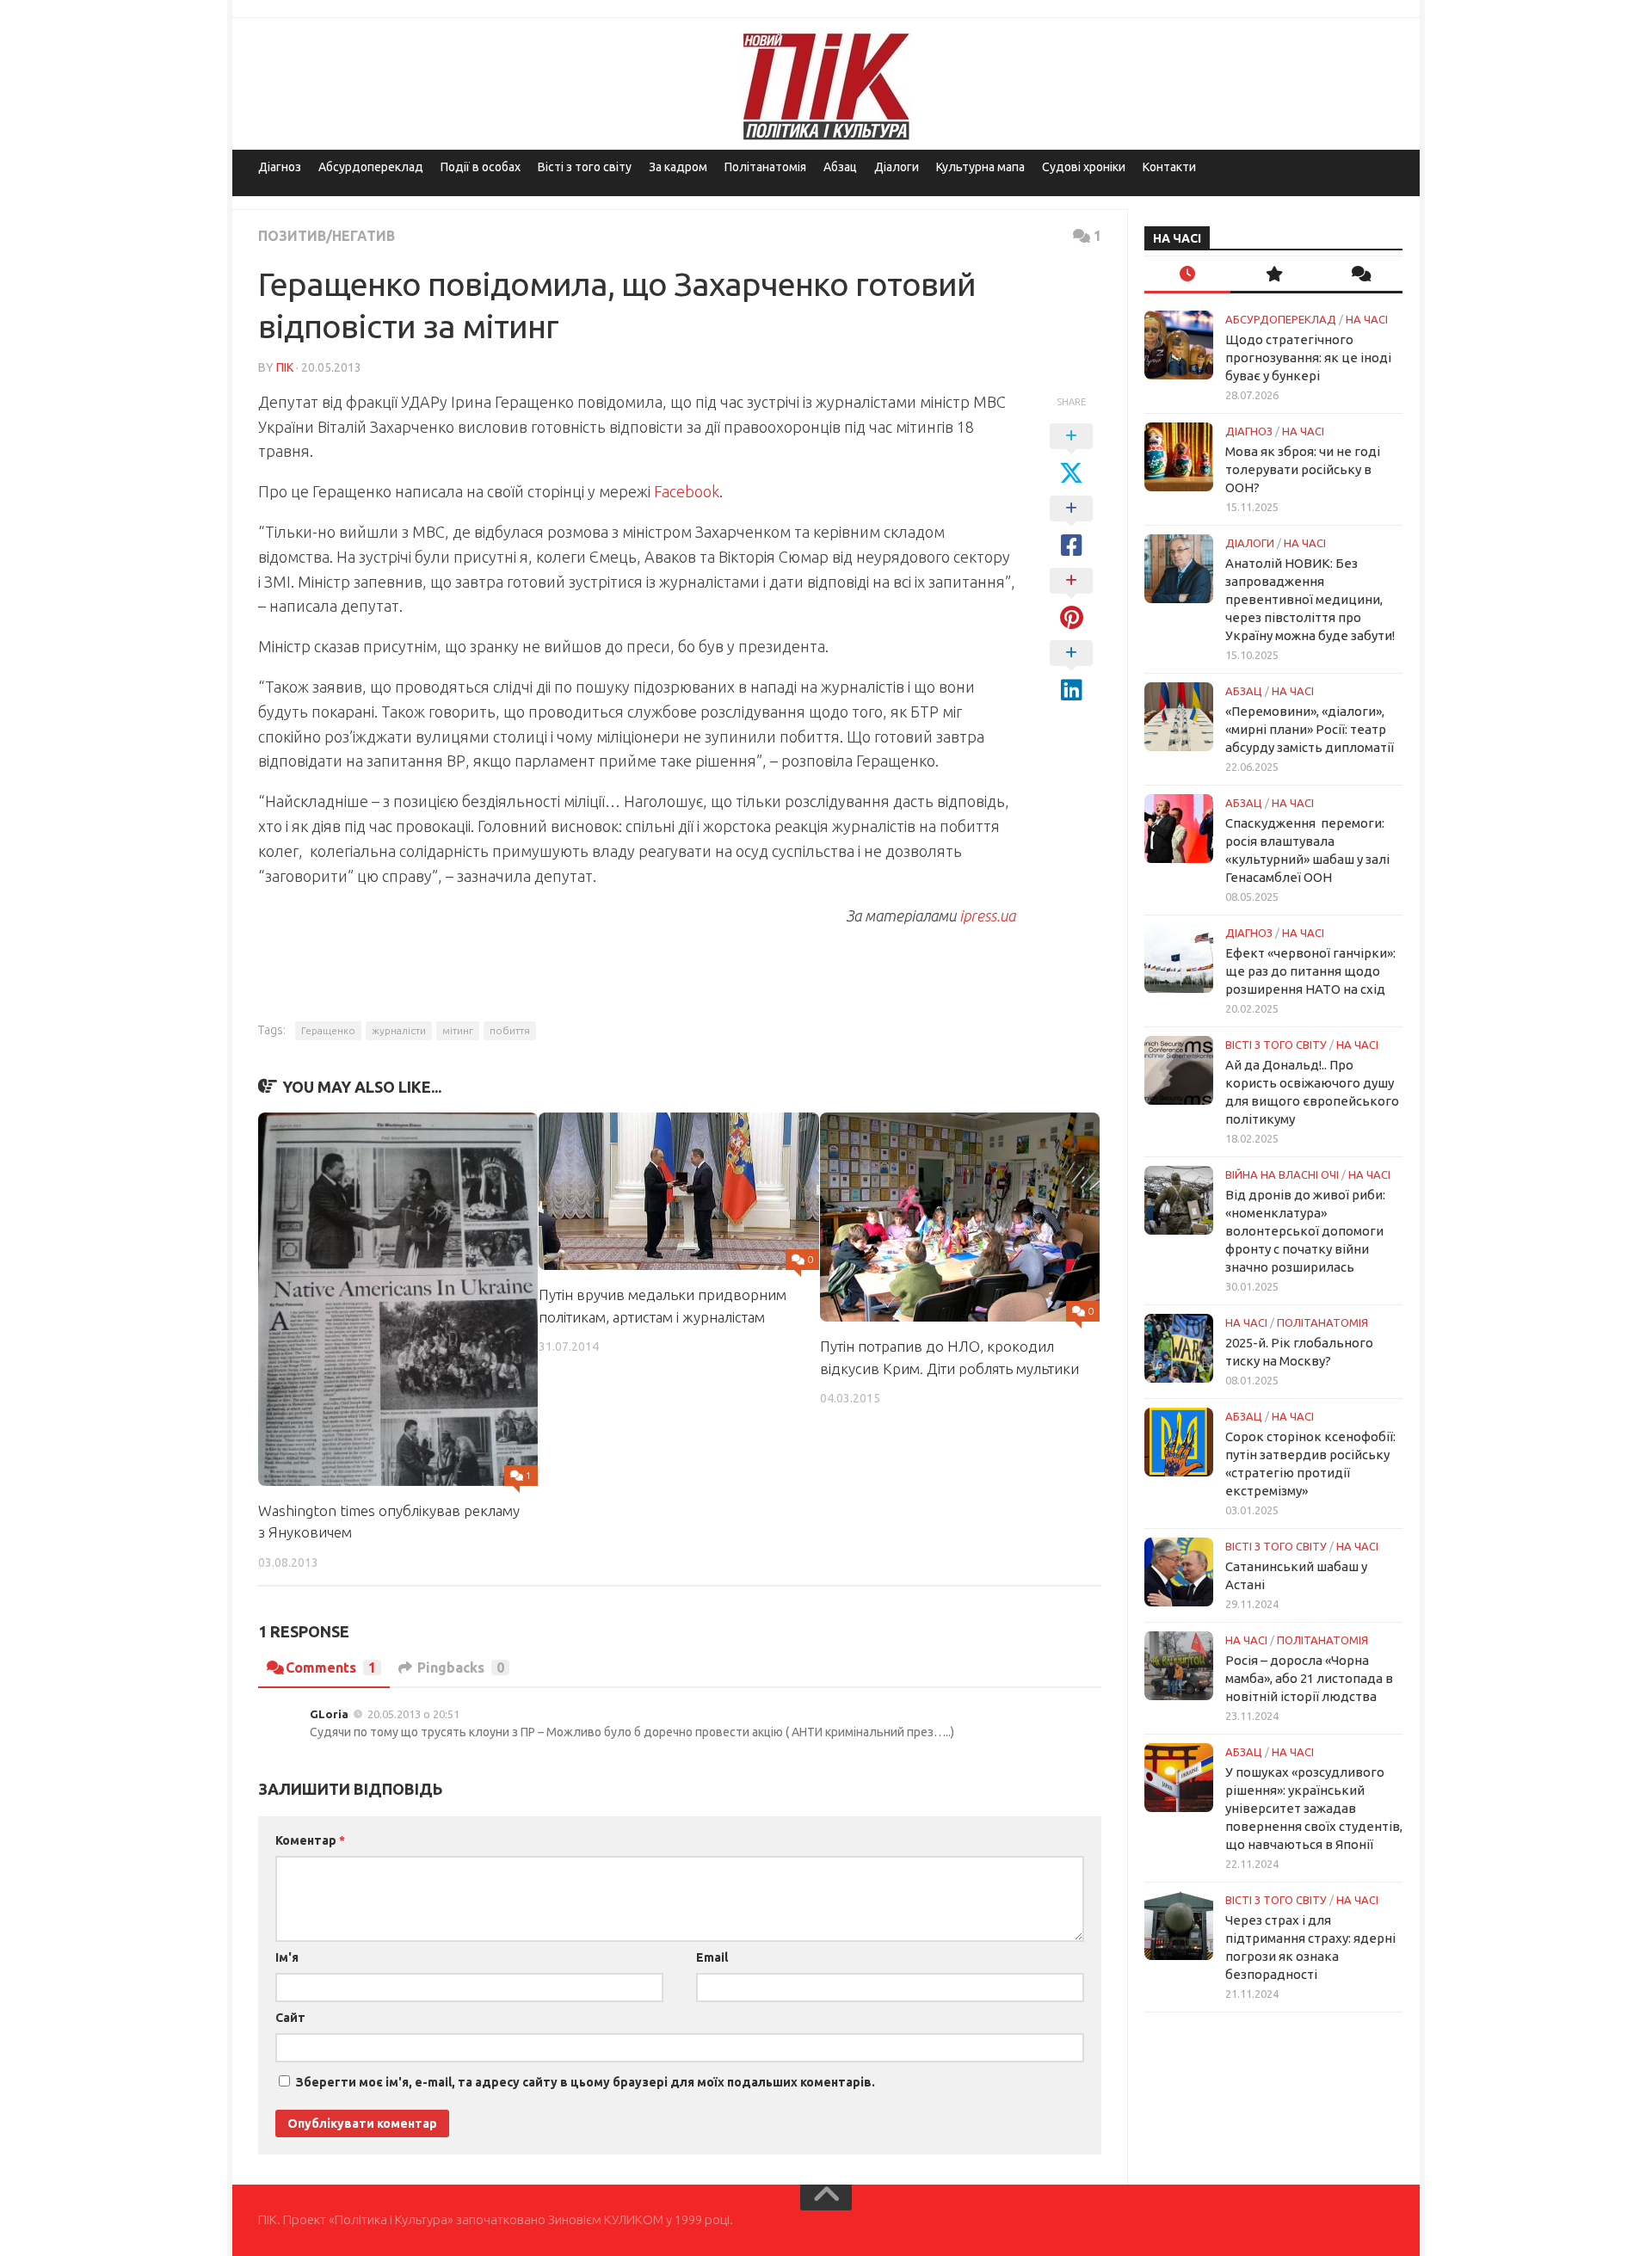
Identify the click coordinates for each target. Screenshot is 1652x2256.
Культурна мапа (980, 167)
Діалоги (897, 167)
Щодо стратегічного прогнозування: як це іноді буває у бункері (1308, 358)
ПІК (285, 367)
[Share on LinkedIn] (1071, 672)
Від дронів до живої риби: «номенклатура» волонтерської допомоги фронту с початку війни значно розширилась (1305, 1231)
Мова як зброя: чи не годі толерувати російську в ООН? (1303, 469)
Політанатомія (765, 167)
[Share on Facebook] (1071, 527)
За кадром (678, 167)
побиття (510, 1030)
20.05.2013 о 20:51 (413, 1714)
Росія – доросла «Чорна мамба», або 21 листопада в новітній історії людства (1309, 1678)
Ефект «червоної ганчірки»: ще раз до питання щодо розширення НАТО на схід (1310, 971)
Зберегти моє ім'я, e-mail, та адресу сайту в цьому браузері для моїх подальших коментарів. (586, 2082)
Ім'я (287, 1957)
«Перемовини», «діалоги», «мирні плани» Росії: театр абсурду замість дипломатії (1310, 729)
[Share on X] (1071, 455)
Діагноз (280, 167)
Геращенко (328, 1030)
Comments (331, 1667)
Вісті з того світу (585, 167)
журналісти (399, 1030)
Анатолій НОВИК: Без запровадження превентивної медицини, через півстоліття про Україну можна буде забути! (1310, 599)
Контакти (1169, 167)
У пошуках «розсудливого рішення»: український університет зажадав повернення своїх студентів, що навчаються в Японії (1314, 1808)
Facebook (687, 491)
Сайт (290, 2018)
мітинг (458, 1030)
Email (712, 1957)
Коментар (310, 1840)
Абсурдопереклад (371, 167)
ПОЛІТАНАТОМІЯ (1322, 1322)
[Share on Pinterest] (1071, 600)
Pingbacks (461, 1667)
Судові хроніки (1084, 167)
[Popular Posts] (1273, 275)
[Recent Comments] (1359, 275)
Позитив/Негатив (327, 236)
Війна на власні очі (1282, 1174)
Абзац (840, 167)
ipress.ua (987, 915)
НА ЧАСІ (1367, 319)
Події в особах (481, 167)
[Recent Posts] (1187, 275)
